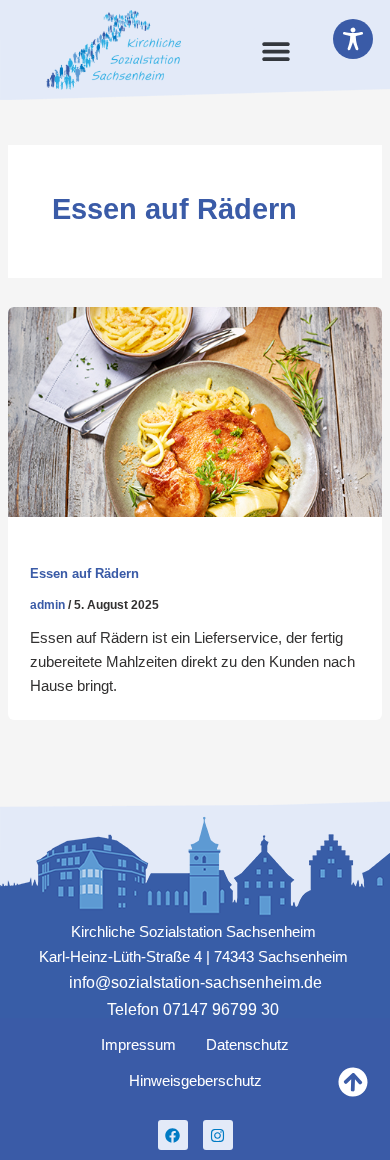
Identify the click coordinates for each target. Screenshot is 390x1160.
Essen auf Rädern (84, 573)
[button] (275, 50)
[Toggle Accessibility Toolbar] (353, 39)
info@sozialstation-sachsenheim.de (195, 982)
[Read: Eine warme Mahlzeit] (195, 411)
